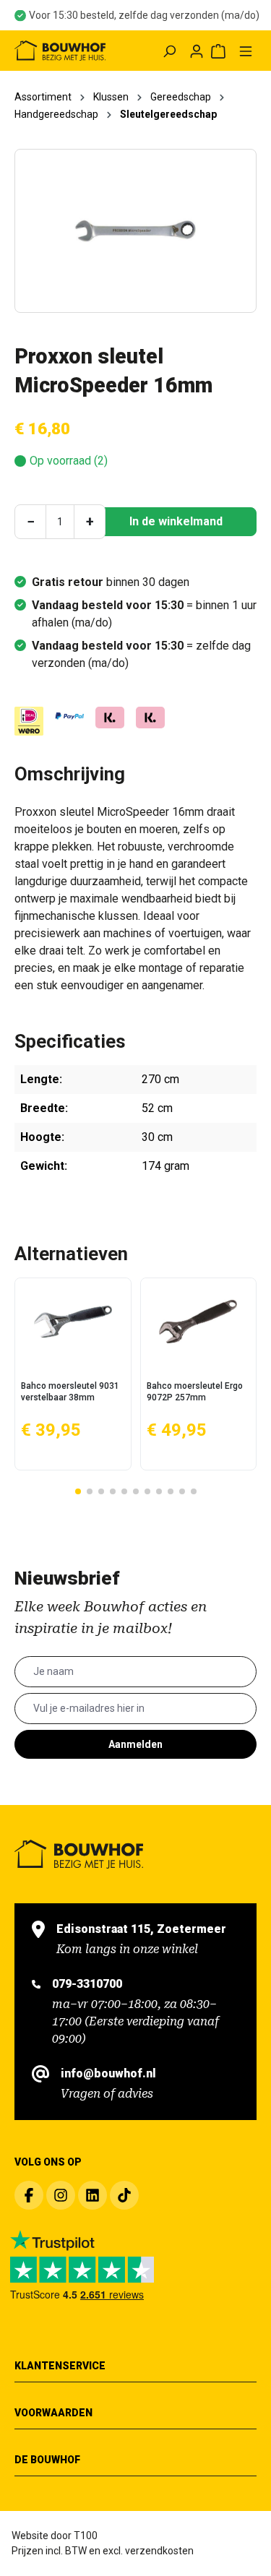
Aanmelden (135, 1744)
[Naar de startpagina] (60, 51)
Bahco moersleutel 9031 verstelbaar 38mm (70, 1392)
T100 (86, 2536)
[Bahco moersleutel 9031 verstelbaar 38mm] (73, 1322)
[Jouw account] (197, 51)
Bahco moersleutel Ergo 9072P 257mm (195, 1392)
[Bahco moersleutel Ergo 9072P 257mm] (199, 1322)
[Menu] (246, 51)
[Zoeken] (169, 51)
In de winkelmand (176, 521)
